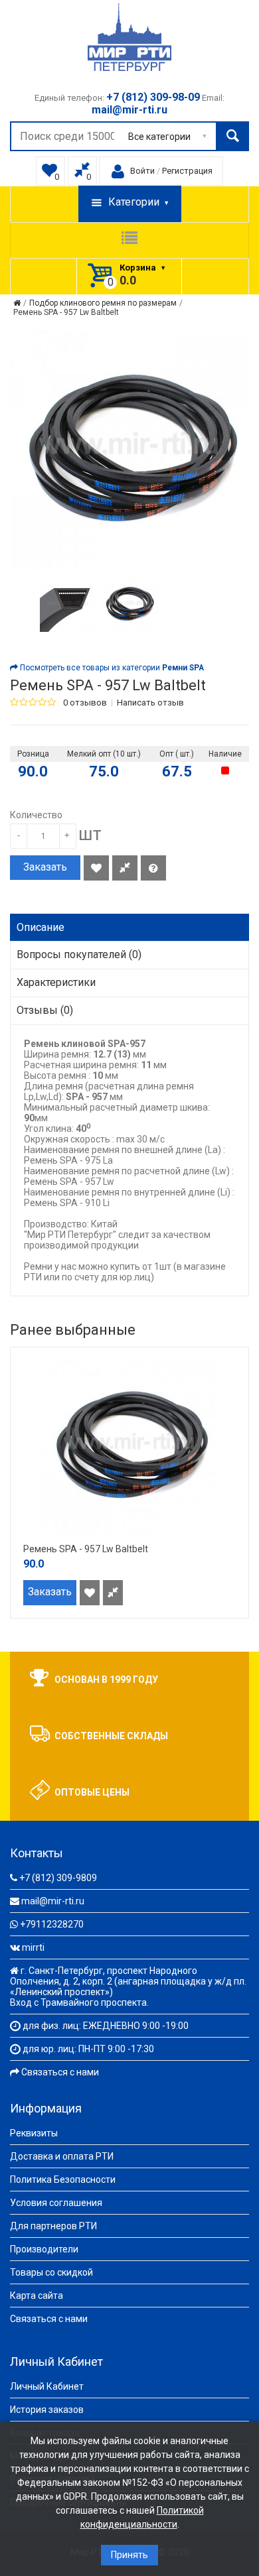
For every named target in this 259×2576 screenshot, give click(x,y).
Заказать (45, 867)
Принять (129, 2555)
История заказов (47, 2410)
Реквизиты (34, 2133)
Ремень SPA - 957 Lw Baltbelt (66, 312)
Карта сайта (37, 2296)
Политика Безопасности (63, 2179)
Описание (41, 927)
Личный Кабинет (47, 2386)
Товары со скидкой (51, 2272)
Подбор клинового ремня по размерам (103, 303)
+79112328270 (52, 1924)
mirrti (33, 1947)
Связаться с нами (60, 2072)
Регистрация (187, 171)
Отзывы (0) (45, 1010)
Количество (36, 815)
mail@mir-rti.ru (53, 1901)
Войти (142, 171)
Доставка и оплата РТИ (62, 2156)
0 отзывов (85, 703)
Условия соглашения (56, 2203)
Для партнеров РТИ (53, 2226)
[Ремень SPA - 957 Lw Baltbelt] (67, 604)
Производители (44, 2249)
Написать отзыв (150, 703)
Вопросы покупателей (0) (79, 954)
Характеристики (56, 982)
